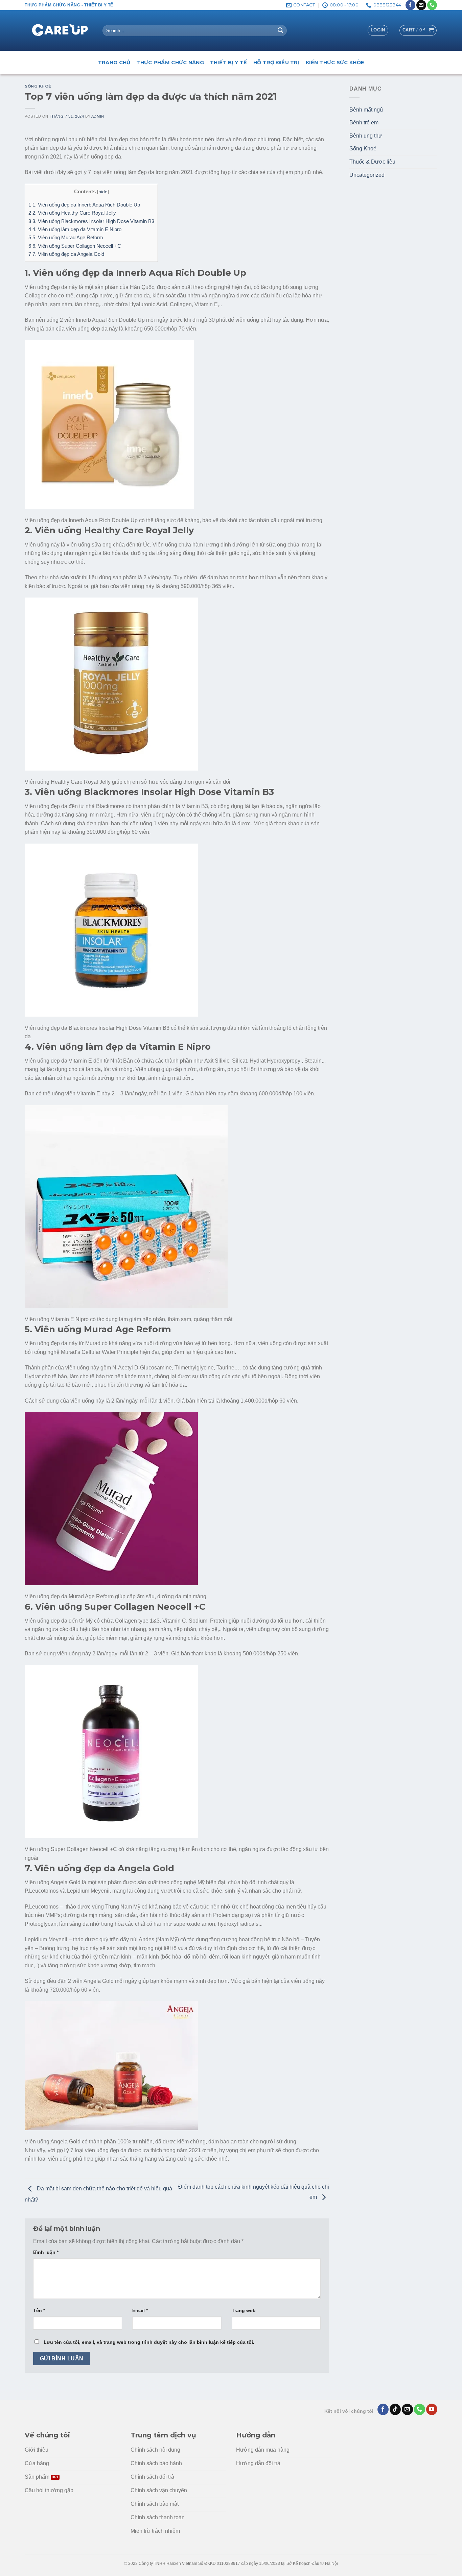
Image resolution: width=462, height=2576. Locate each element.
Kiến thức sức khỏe (335, 63)
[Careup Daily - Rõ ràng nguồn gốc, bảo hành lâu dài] (59, 31)
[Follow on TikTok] (395, 2409)
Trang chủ (114, 63)
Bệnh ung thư (366, 136)
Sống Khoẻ (38, 86)
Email (140, 2310)
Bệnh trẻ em (364, 123)
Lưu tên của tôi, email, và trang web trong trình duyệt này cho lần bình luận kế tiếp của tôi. (149, 2342)
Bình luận (46, 2252)
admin (98, 116)
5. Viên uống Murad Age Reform (66, 237)
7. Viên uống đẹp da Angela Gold (66, 254)
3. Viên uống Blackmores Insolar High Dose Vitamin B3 (91, 221)
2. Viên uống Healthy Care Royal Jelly (72, 213)
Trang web (244, 2310)
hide (103, 192)
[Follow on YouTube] (432, 2409)
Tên (39, 2310)
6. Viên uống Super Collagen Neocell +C (75, 246)
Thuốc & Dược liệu (372, 162)
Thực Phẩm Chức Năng (170, 63)
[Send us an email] (421, 5)
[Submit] (280, 31)
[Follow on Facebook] (410, 5)
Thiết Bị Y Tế (229, 63)
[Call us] (432, 5)
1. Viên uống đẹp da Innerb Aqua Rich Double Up (84, 205)
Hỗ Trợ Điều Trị (276, 63)
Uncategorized (367, 175)
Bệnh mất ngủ (366, 110)
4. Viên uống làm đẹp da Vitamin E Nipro (75, 229)
